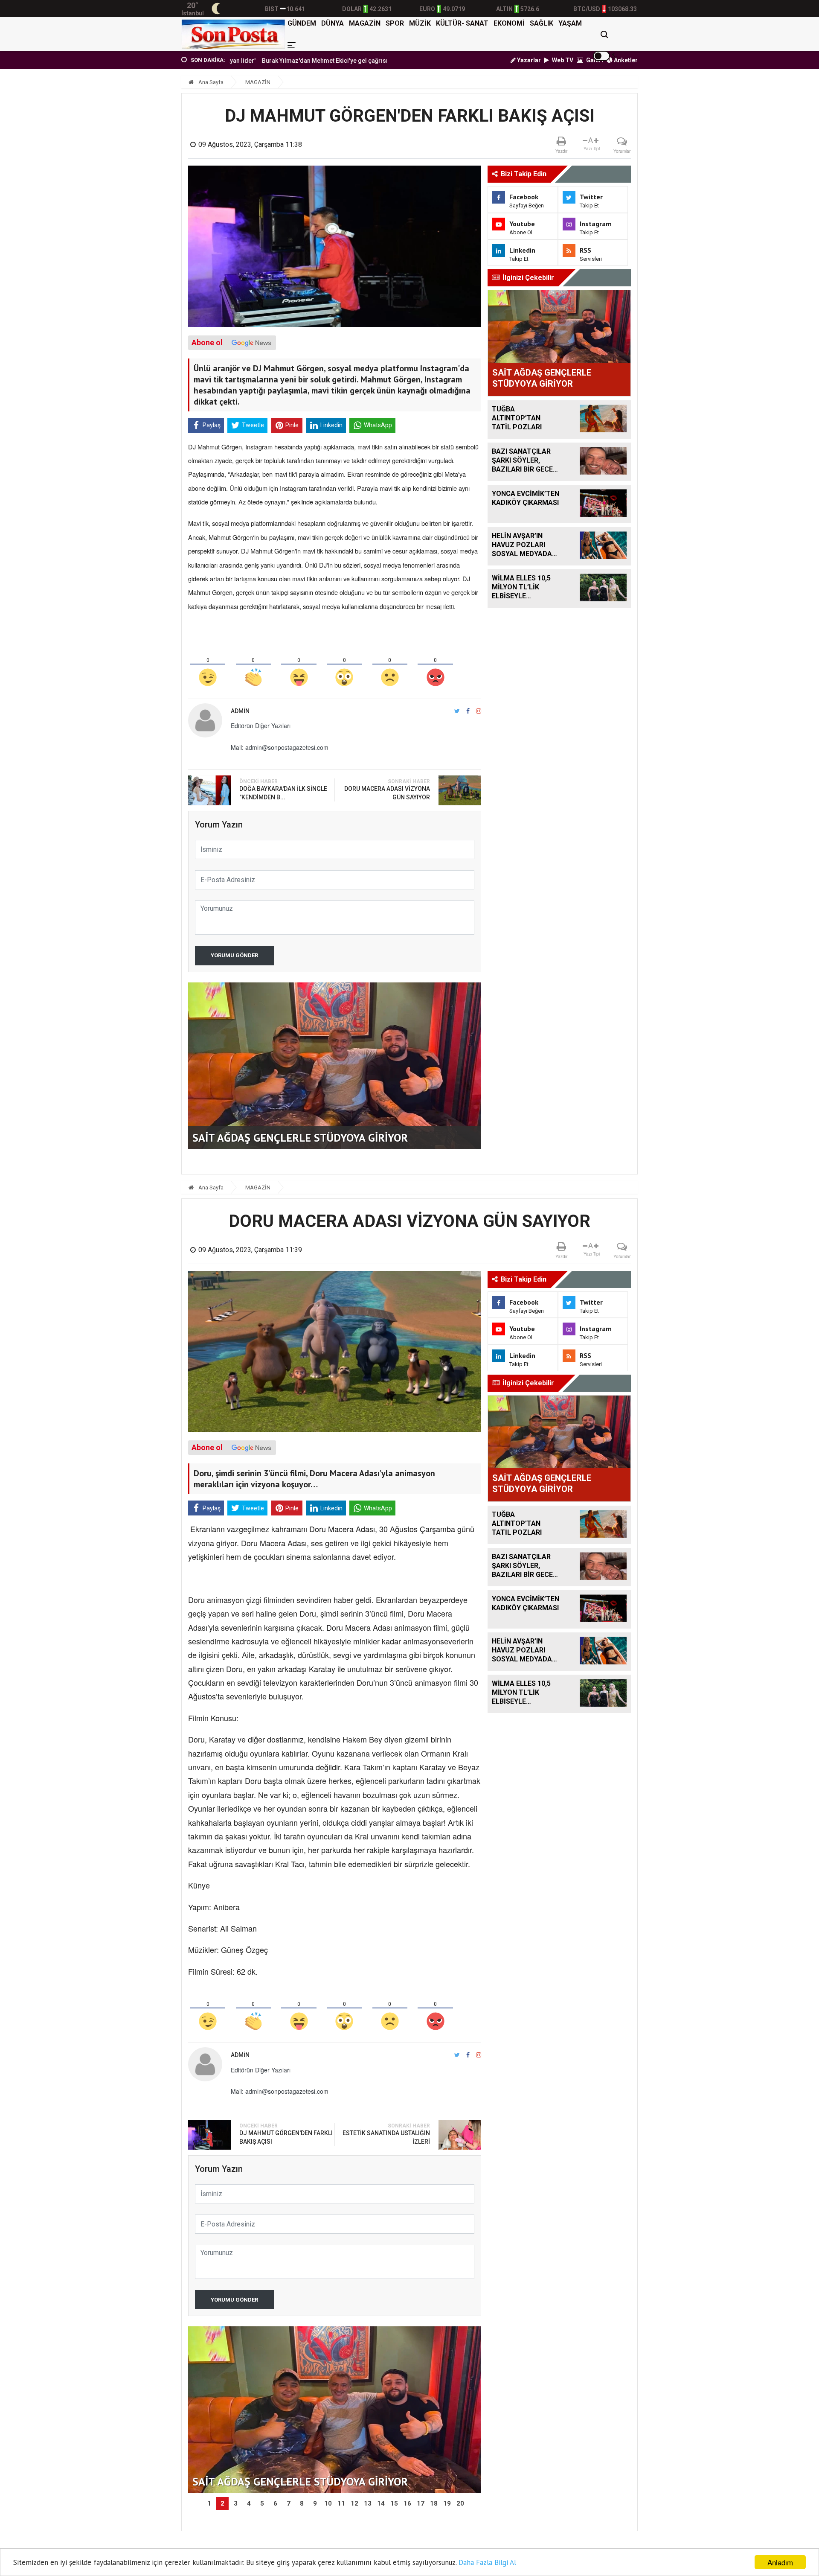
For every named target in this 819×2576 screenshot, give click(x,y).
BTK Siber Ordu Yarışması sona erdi (362, 61)
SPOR (395, 23)
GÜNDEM (302, 23)
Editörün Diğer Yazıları (261, 726)
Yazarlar (528, 60)
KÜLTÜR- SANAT (462, 23)
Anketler (625, 60)
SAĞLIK (542, 23)
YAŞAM (570, 23)
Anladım (780, 2562)
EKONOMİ (509, 23)
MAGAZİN (365, 23)
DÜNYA (333, 23)
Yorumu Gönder (234, 955)
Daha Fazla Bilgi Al (487, 2562)
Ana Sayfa (210, 82)
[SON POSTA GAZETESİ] (233, 34)
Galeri (594, 60)
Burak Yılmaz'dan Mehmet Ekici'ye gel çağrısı (243, 61)
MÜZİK (420, 23)
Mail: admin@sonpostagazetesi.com (280, 747)
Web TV (562, 60)
